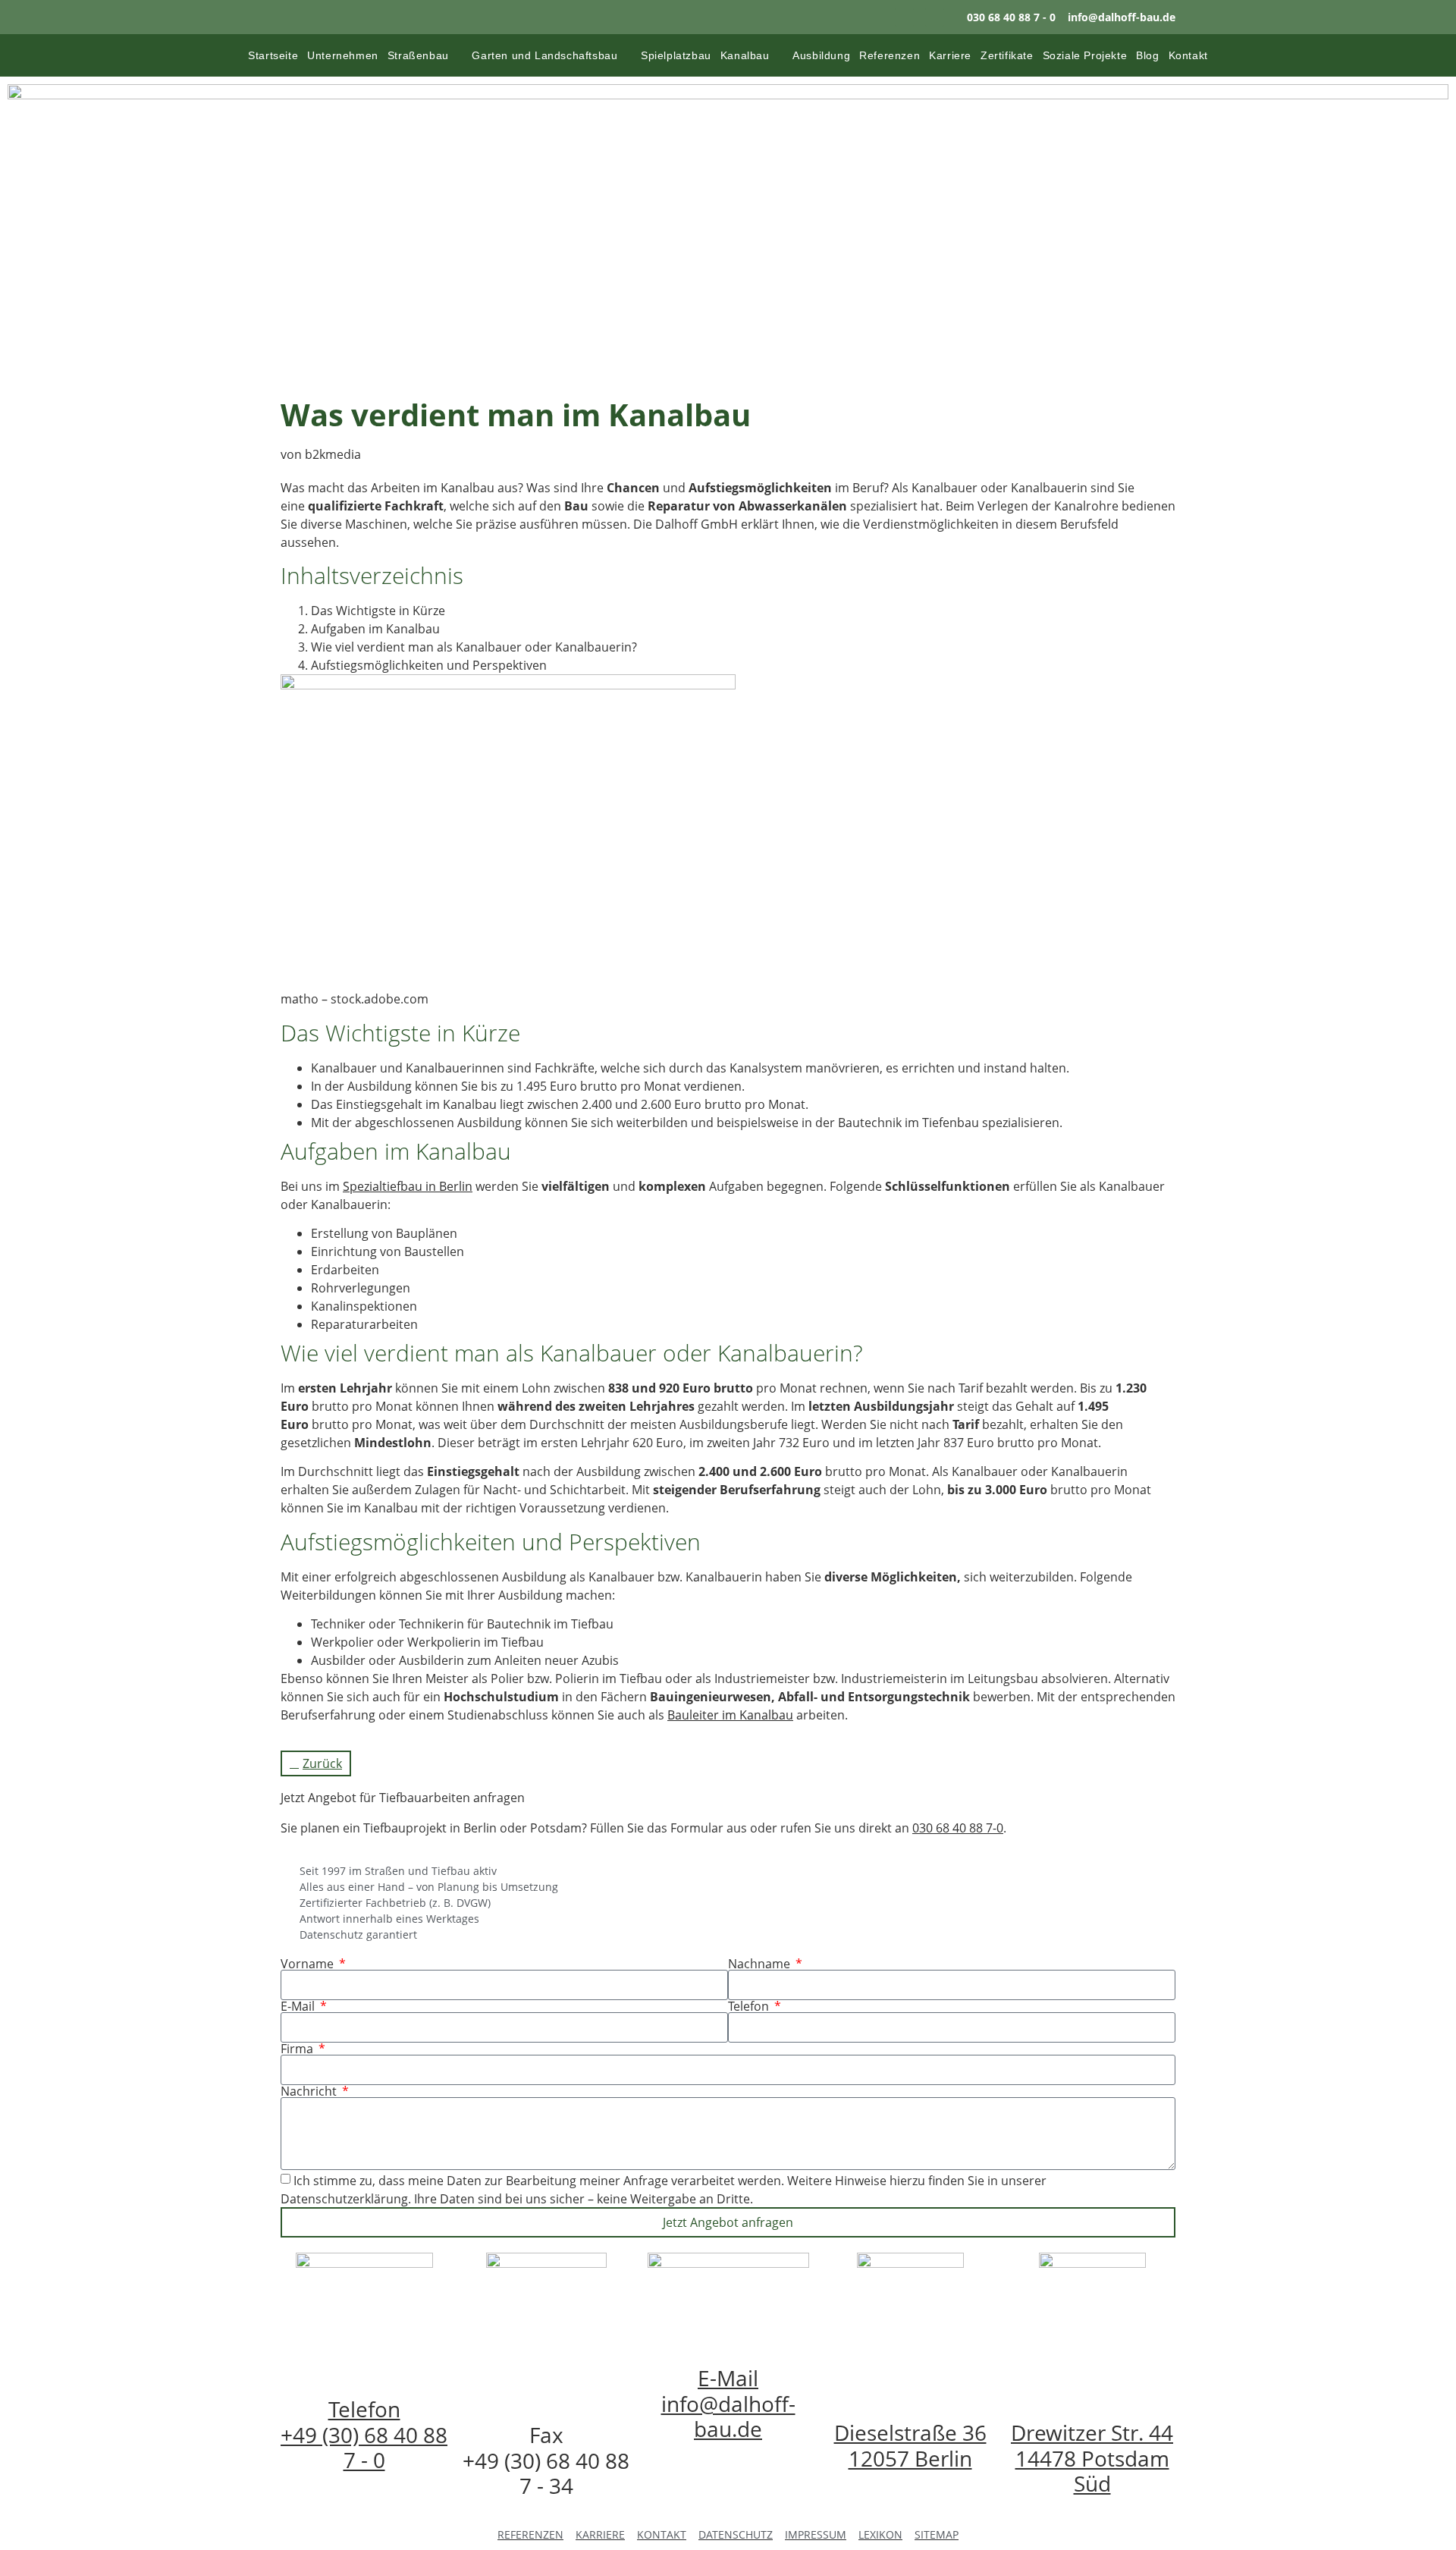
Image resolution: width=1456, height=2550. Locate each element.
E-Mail (299, 2006)
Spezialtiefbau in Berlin (408, 1186)
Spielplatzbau (676, 55)
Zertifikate (1007, 55)
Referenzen (890, 55)
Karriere (950, 55)
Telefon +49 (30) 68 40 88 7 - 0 (364, 2434)
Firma (298, 2049)
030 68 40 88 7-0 (958, 1828)
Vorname (309, 1964)
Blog (1147, 55)
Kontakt (1188, 55)
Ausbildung (821, 55)
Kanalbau (745, 55)
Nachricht (310, 2091)
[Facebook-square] (935, 17)
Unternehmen (343, 55)
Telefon (750, 2006)
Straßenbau (418, 55)
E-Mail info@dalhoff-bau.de (728, 2403)
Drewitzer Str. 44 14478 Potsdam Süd (1092, 2458)
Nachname (761, 1964)
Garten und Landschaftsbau (544, 55)
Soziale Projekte (1085, 55)
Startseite (273, 55)
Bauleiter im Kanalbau (730, 1715)
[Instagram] (904, 17)
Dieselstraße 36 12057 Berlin (910, 2445)
